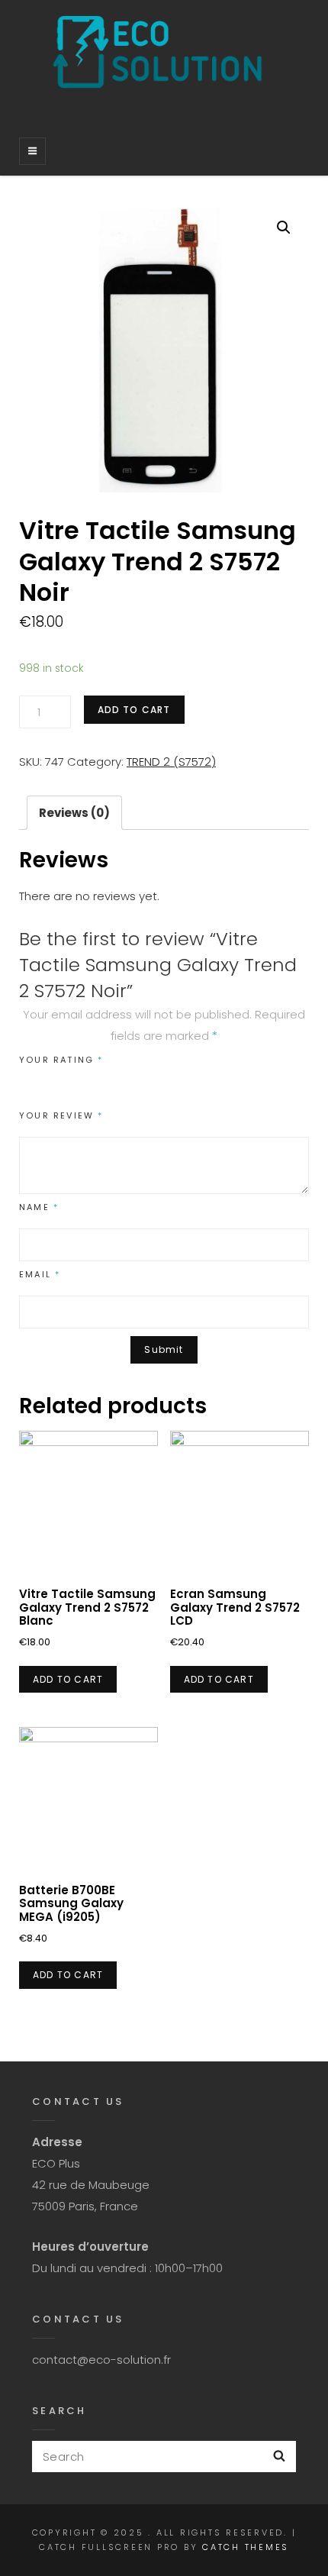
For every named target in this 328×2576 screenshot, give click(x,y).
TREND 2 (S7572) (171, 762)
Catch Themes (246, 2547)
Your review (61, 1115)
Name (39, 1207)
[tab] (74, 813)
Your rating (61, 1060)
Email (40, 1274)
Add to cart (134, 710)
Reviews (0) (74, 813)
